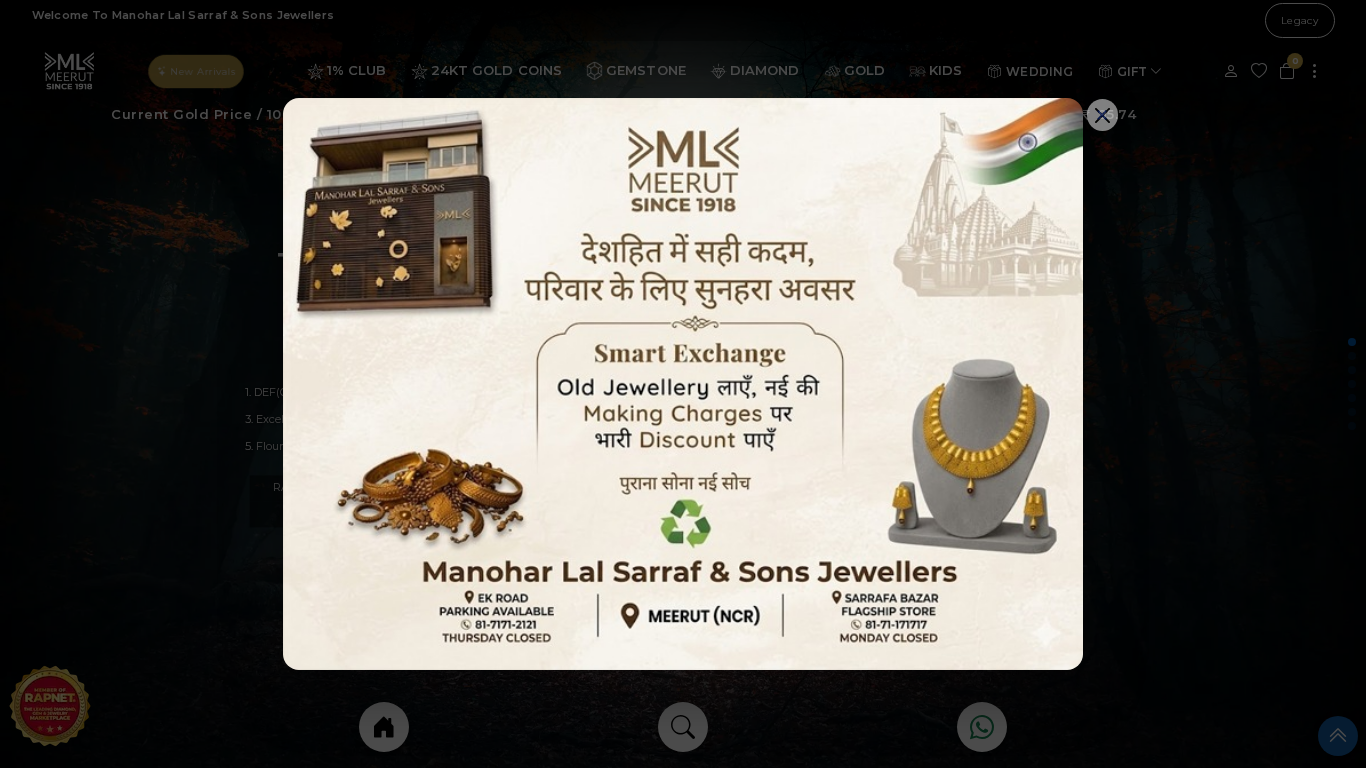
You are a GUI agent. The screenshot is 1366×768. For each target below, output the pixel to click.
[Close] (1103, 115)
